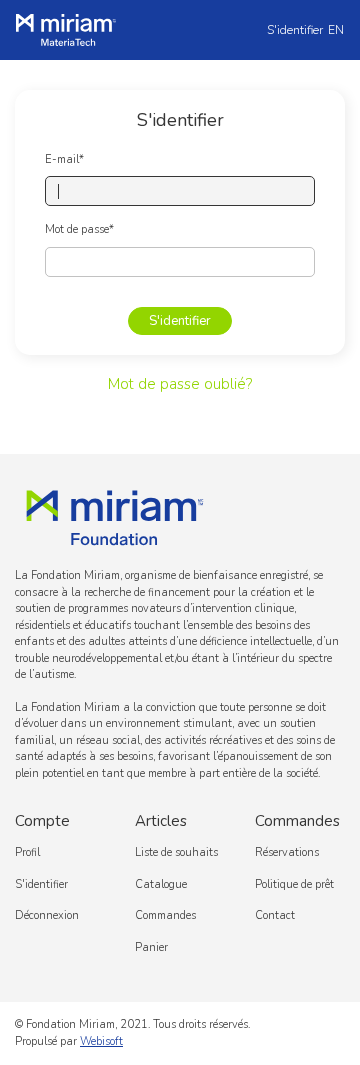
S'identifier (295, 30)
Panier (151, 947)
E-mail (64, 159)
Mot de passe (79, 229)
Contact (275, 915)
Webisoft (101, 1041)
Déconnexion (47, 915)
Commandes (165, 915)
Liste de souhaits (176, 852)
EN (336, 30)
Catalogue (161, 884)
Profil (27, 852)
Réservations (287, 852)
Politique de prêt (294, 884)
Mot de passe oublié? (180, 384)
